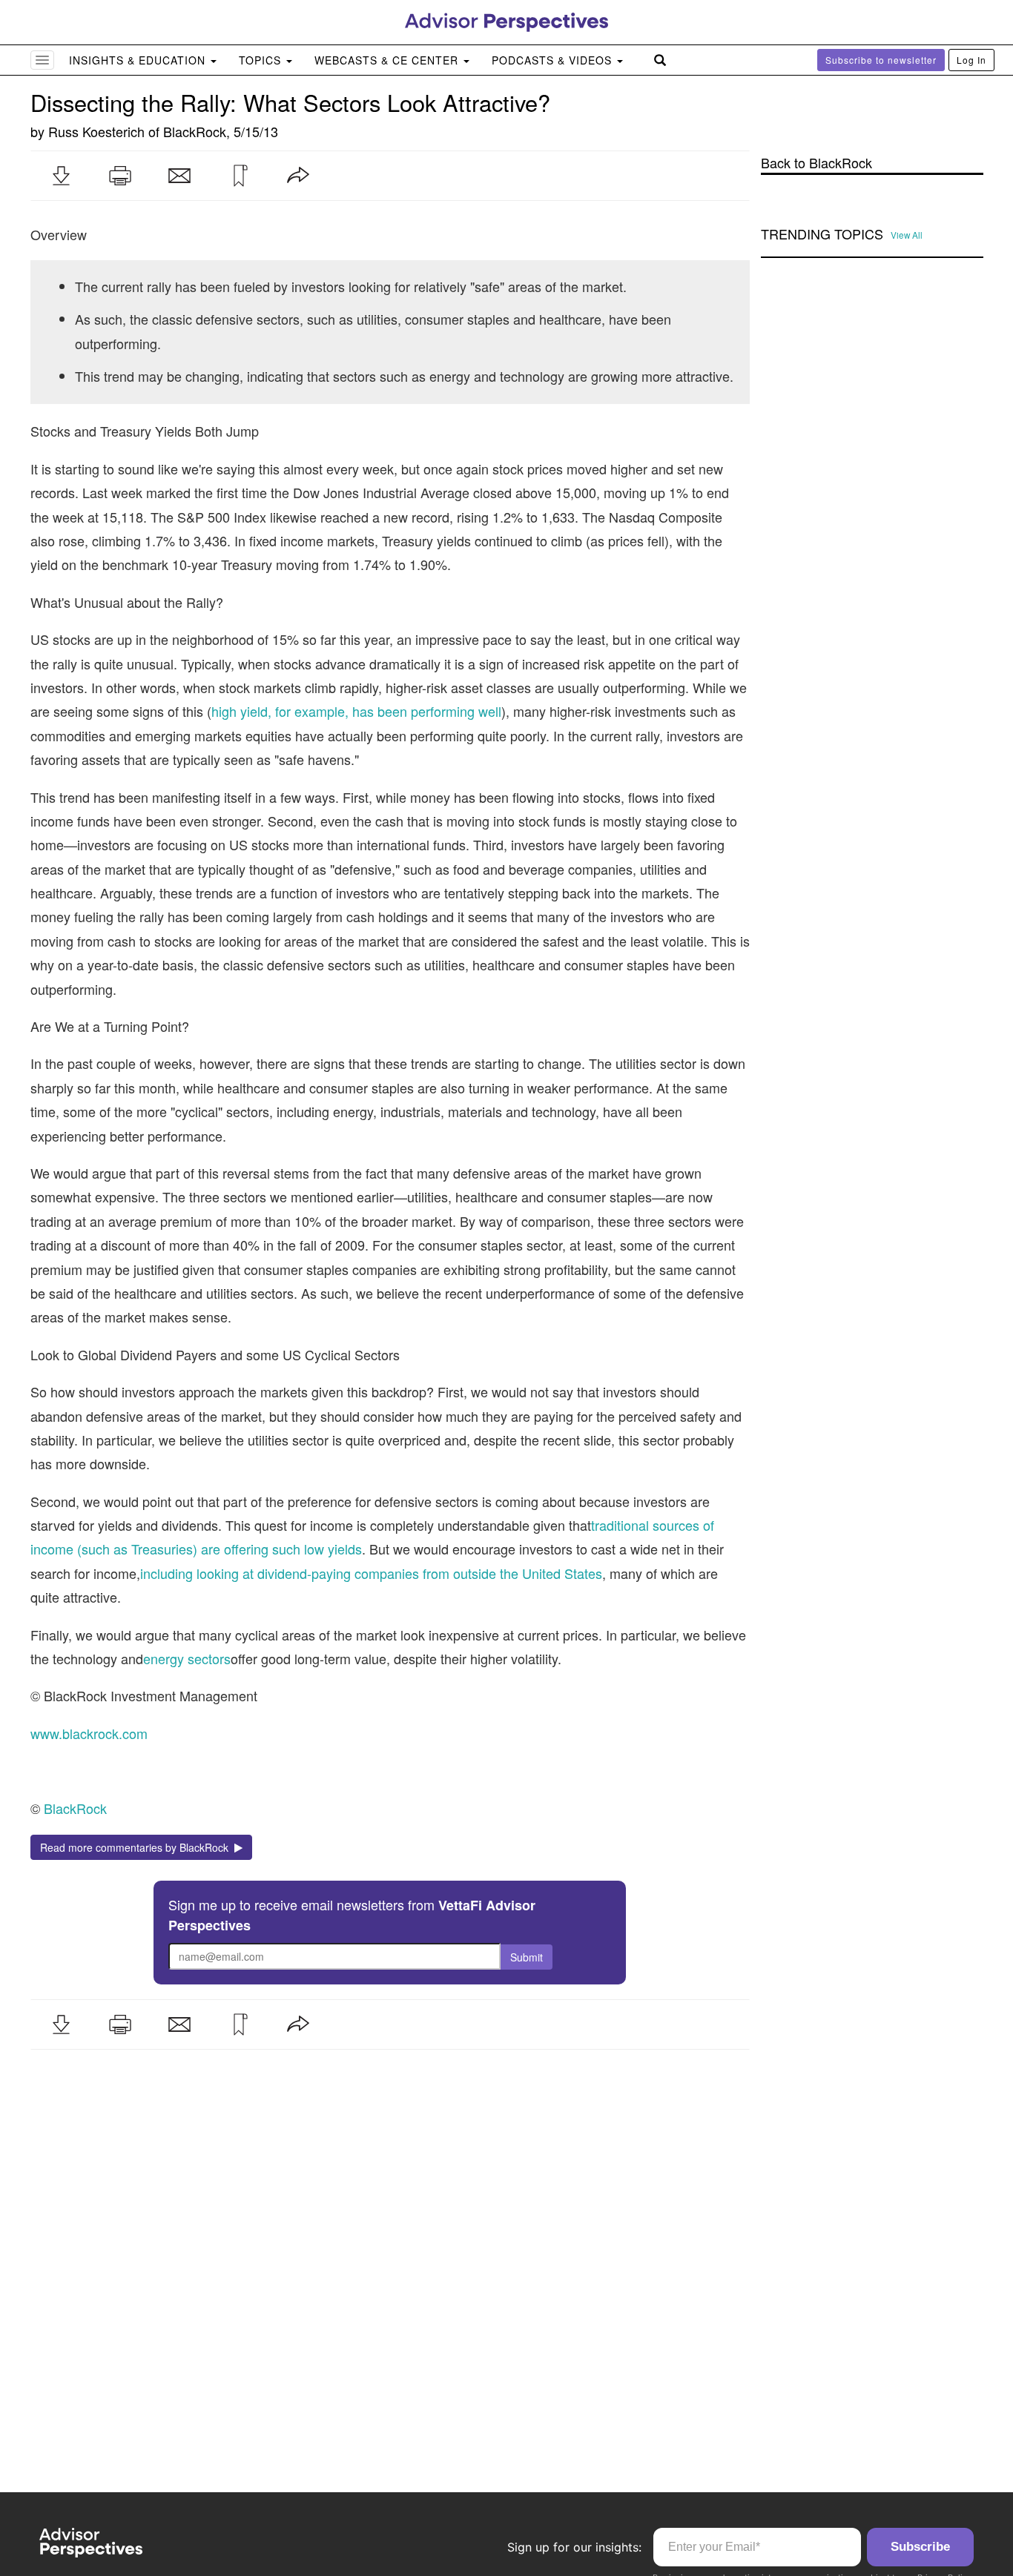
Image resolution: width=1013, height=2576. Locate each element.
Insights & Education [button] (139, 60)
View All (907, 235)
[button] (61, 176)
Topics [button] (262, 60)
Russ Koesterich (96, 131)
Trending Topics (822, 234)
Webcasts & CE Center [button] (388, 60)
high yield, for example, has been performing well (356, 711)
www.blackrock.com (89, 1733)
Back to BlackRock (816, 163)
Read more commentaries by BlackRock (137, 1847)
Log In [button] (971, 60)
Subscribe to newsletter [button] (881, 60)
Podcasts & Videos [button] (554, 60)
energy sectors (187, 1658)
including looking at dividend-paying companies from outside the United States (371, 1573)
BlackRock (195, 131)
